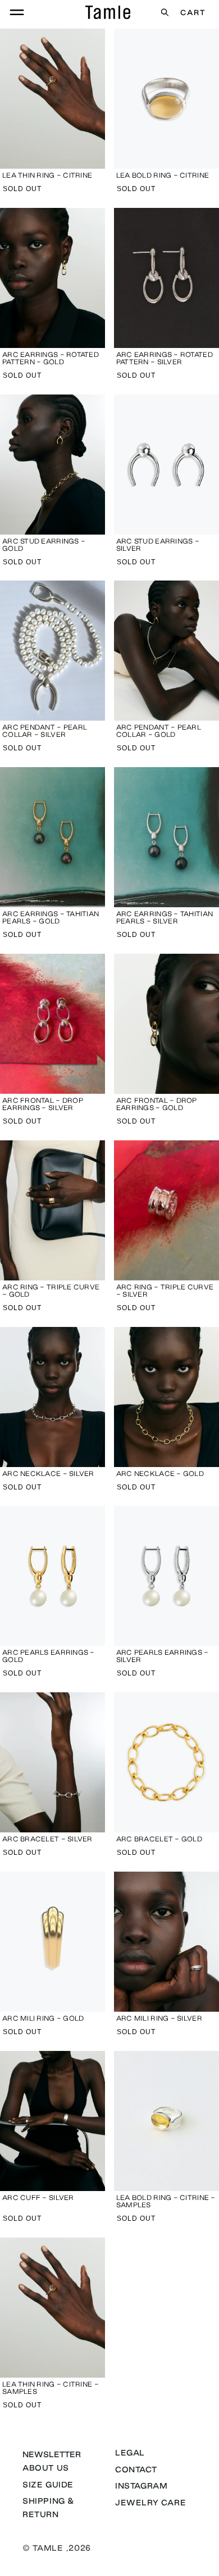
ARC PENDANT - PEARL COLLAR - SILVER (45, 731)
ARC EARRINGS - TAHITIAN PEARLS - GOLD (51, 917)
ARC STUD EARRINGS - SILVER (158, 545)
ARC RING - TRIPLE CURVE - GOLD (51, 1291)
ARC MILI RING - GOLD (43, 2018)
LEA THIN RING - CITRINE (47, 175)
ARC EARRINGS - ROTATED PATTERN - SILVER (165, 358)
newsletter (52, 2454)
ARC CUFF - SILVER (38, 2197)
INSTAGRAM (141, 2486)
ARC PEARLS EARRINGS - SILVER (163, 1656)
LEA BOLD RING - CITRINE (163, 175)
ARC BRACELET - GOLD (159, 1839)
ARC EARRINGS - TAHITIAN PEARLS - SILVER (165, 917)
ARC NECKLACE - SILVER (48, 1473)
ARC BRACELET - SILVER (47, 1839)
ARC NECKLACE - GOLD (160, 1473)
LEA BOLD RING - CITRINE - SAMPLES (166, 2201)
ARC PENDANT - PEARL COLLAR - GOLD (159, 731)
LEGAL (130, 2453)
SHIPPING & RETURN (48, 2507)
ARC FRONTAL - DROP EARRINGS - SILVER (43, 1104)
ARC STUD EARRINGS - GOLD (44, 545)
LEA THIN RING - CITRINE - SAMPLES (51, 2388)
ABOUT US (46, 2468)
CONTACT (136, 2470)
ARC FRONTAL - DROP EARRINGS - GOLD (157, 1104)
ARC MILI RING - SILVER (159, 2018)
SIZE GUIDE (48, 2485)
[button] (17, 12)
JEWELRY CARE (150, 2503)
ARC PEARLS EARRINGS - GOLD (49, 1656)
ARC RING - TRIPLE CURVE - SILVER (165, 1291)
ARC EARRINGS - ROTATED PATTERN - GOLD (51, 358)
